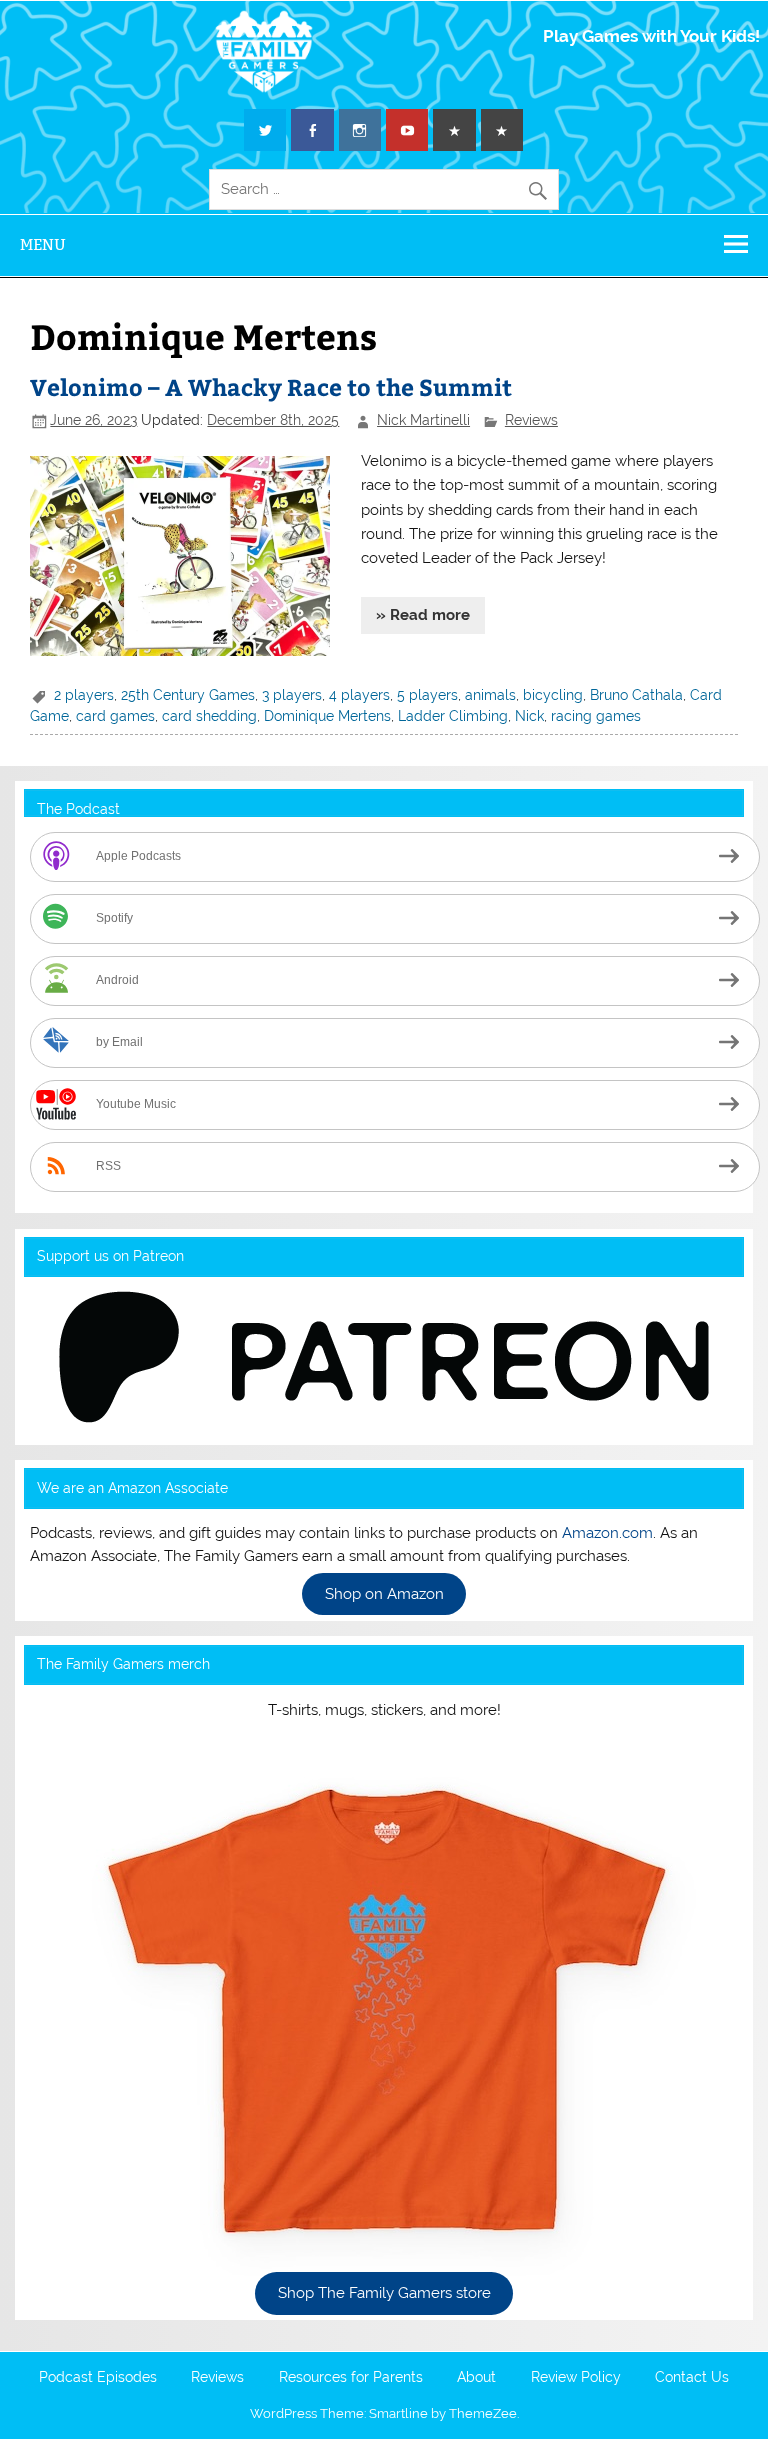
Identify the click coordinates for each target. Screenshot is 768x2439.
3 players (292, 695)
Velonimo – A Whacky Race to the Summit (271, 386)
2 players (84, 695)
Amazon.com (607, 1533)
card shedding (209, 716)
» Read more (423, 615)
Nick (529, 716)
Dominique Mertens (327, 716)
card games (115, 716)
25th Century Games (188, 695)
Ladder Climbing (453, 716)
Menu (43, 244)
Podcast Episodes (98, 2378)
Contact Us (692, 2378)
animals (490, 695)
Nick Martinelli (423, 420)
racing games (596, 716)
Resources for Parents (351, 2378)
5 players (427, 695)
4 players (359, 695)
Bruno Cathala (636, 695)
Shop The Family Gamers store (384, 2294)
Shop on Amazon (384, 1594)
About (476, 2378)
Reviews (531, 420)
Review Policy (576, 2378)
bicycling (553, 695)
